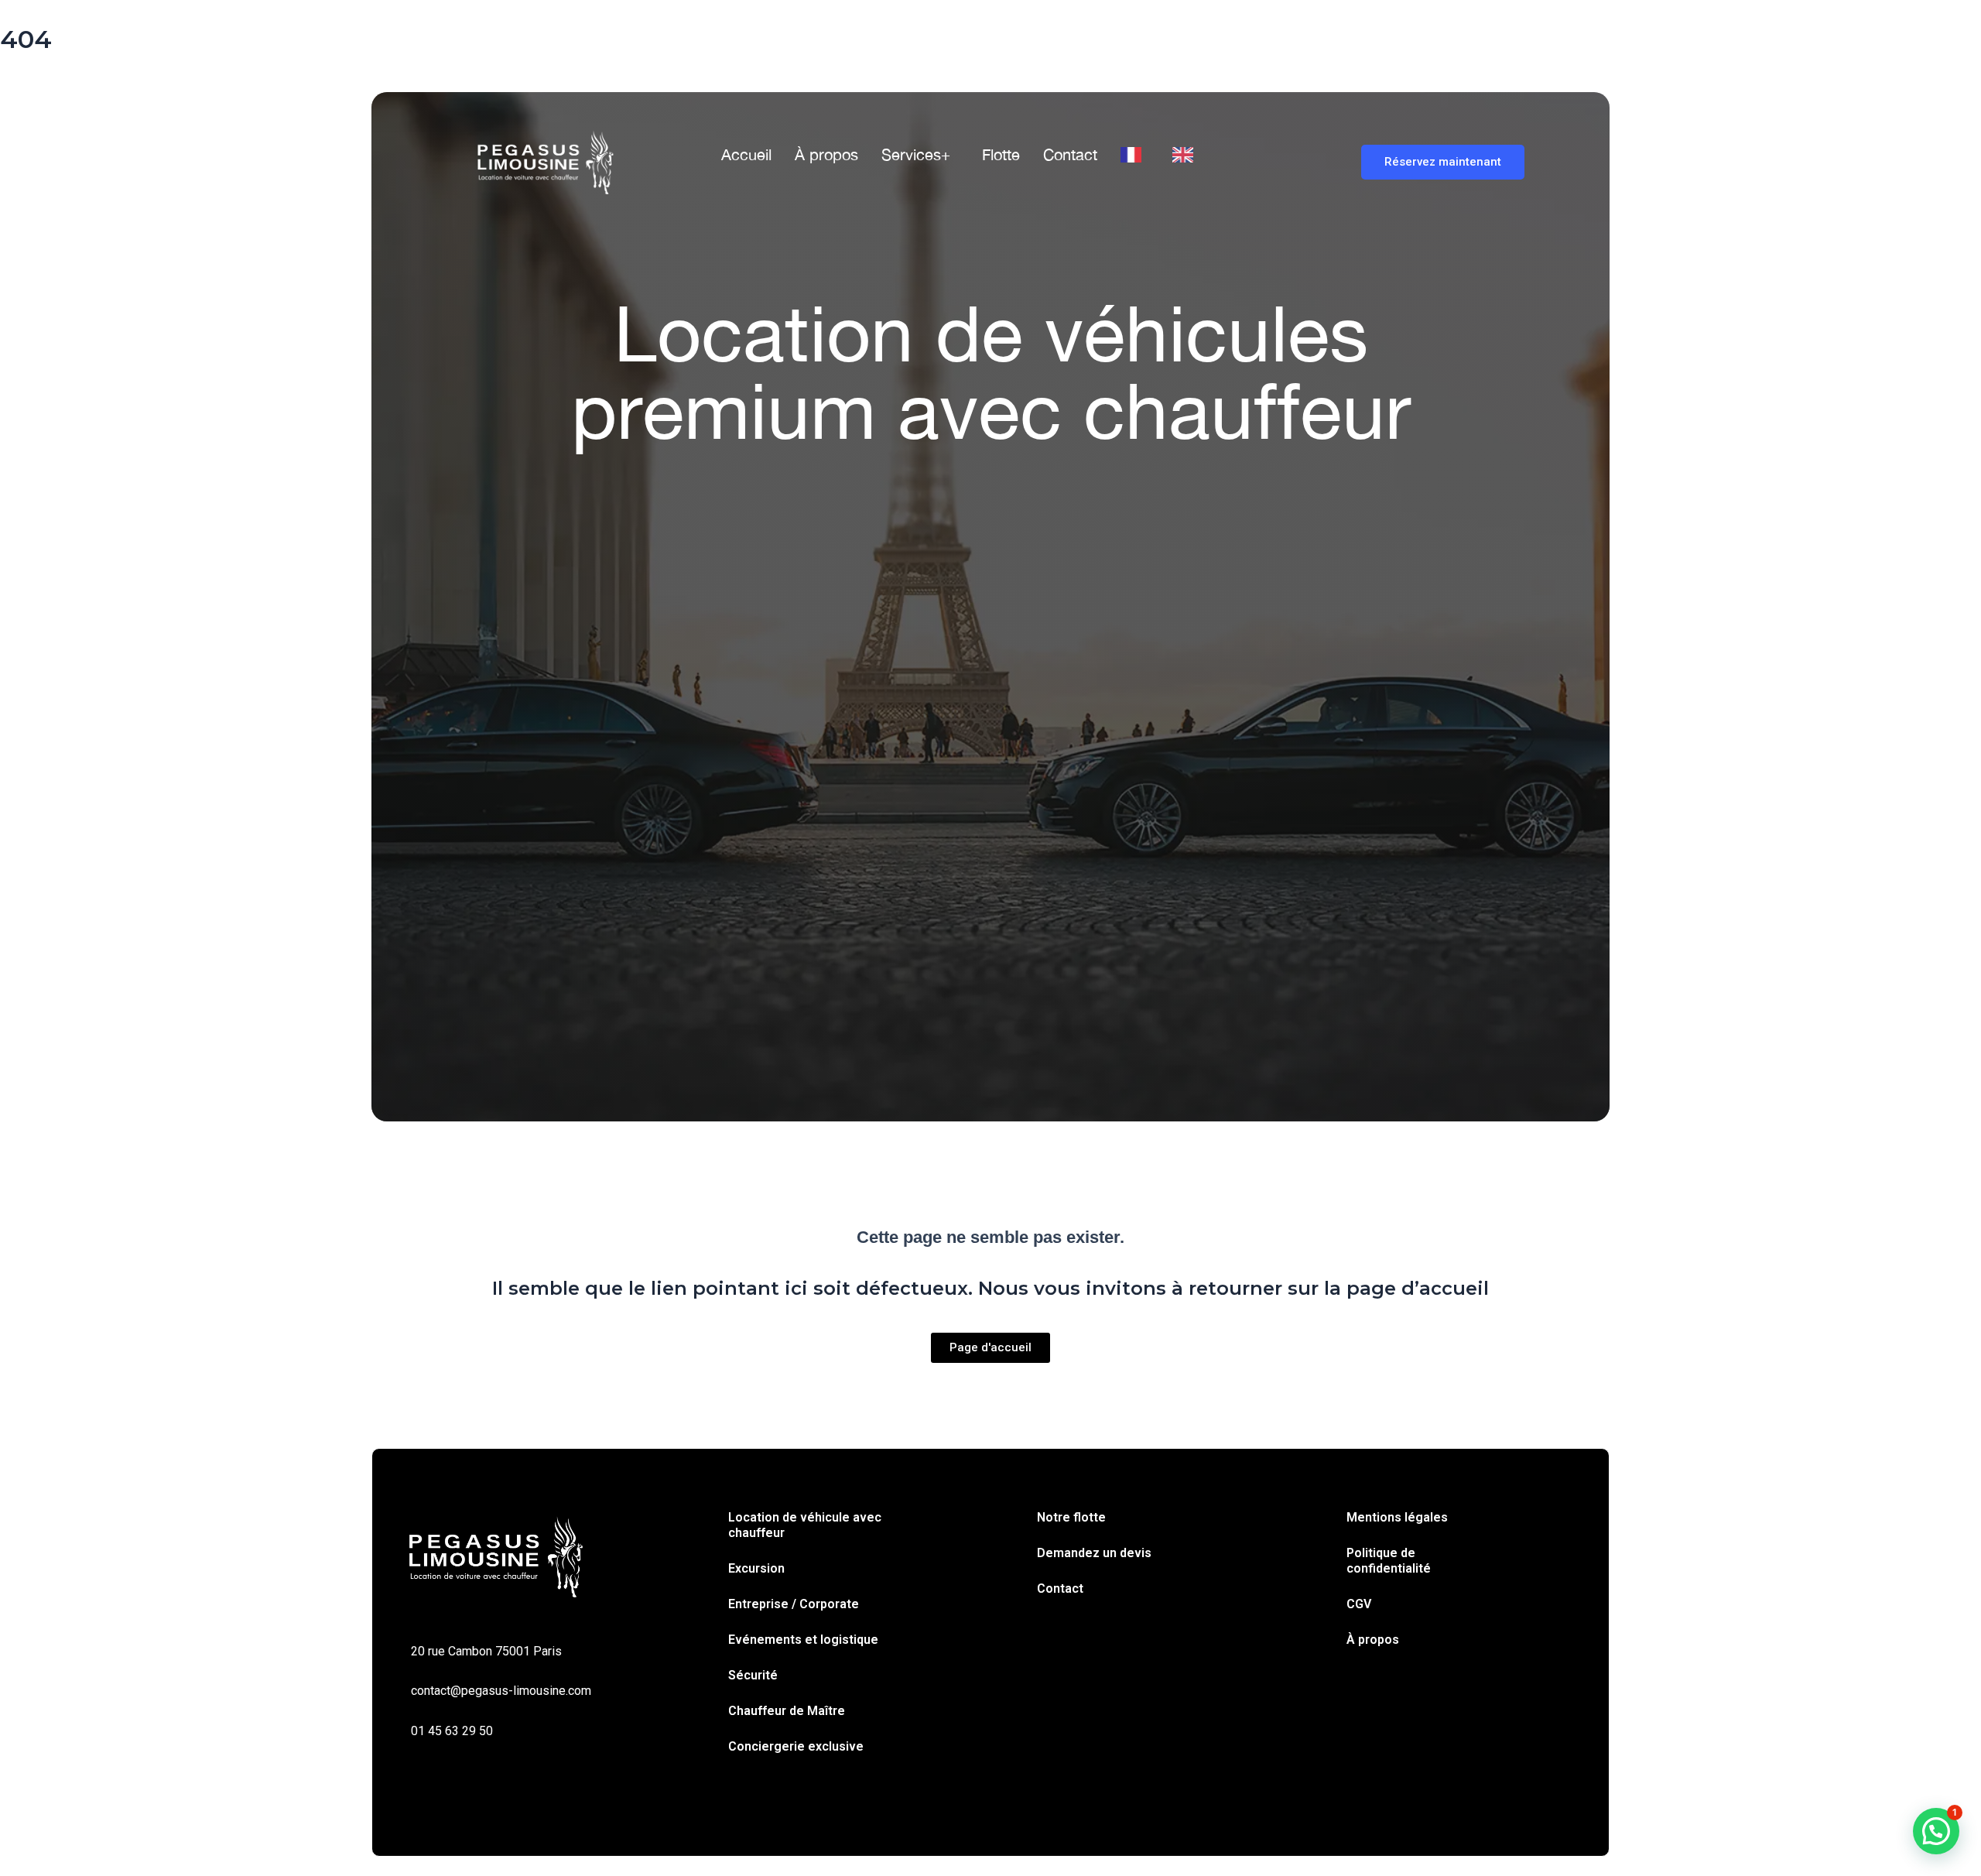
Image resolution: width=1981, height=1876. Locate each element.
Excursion (756, 1568)
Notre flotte (1071, 1517)
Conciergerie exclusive (796, 1746)
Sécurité (753, 1675)
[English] (1187, 155)
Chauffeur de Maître (787, 1711)
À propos (826, 154)
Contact (1070, 154)
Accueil (746, 154)
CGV (1359, 1604)
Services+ (916, 154)
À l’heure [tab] (691, 599)
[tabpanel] (990, 676)
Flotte (1001, 154)
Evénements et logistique (803, 1640)
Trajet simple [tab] (518, 599)
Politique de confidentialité (1389, 1561)
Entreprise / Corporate (794, 1604)
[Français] (1135, 155)
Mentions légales (1397, 1517)
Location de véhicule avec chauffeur (805, 1525)
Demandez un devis (1094, 1553)
